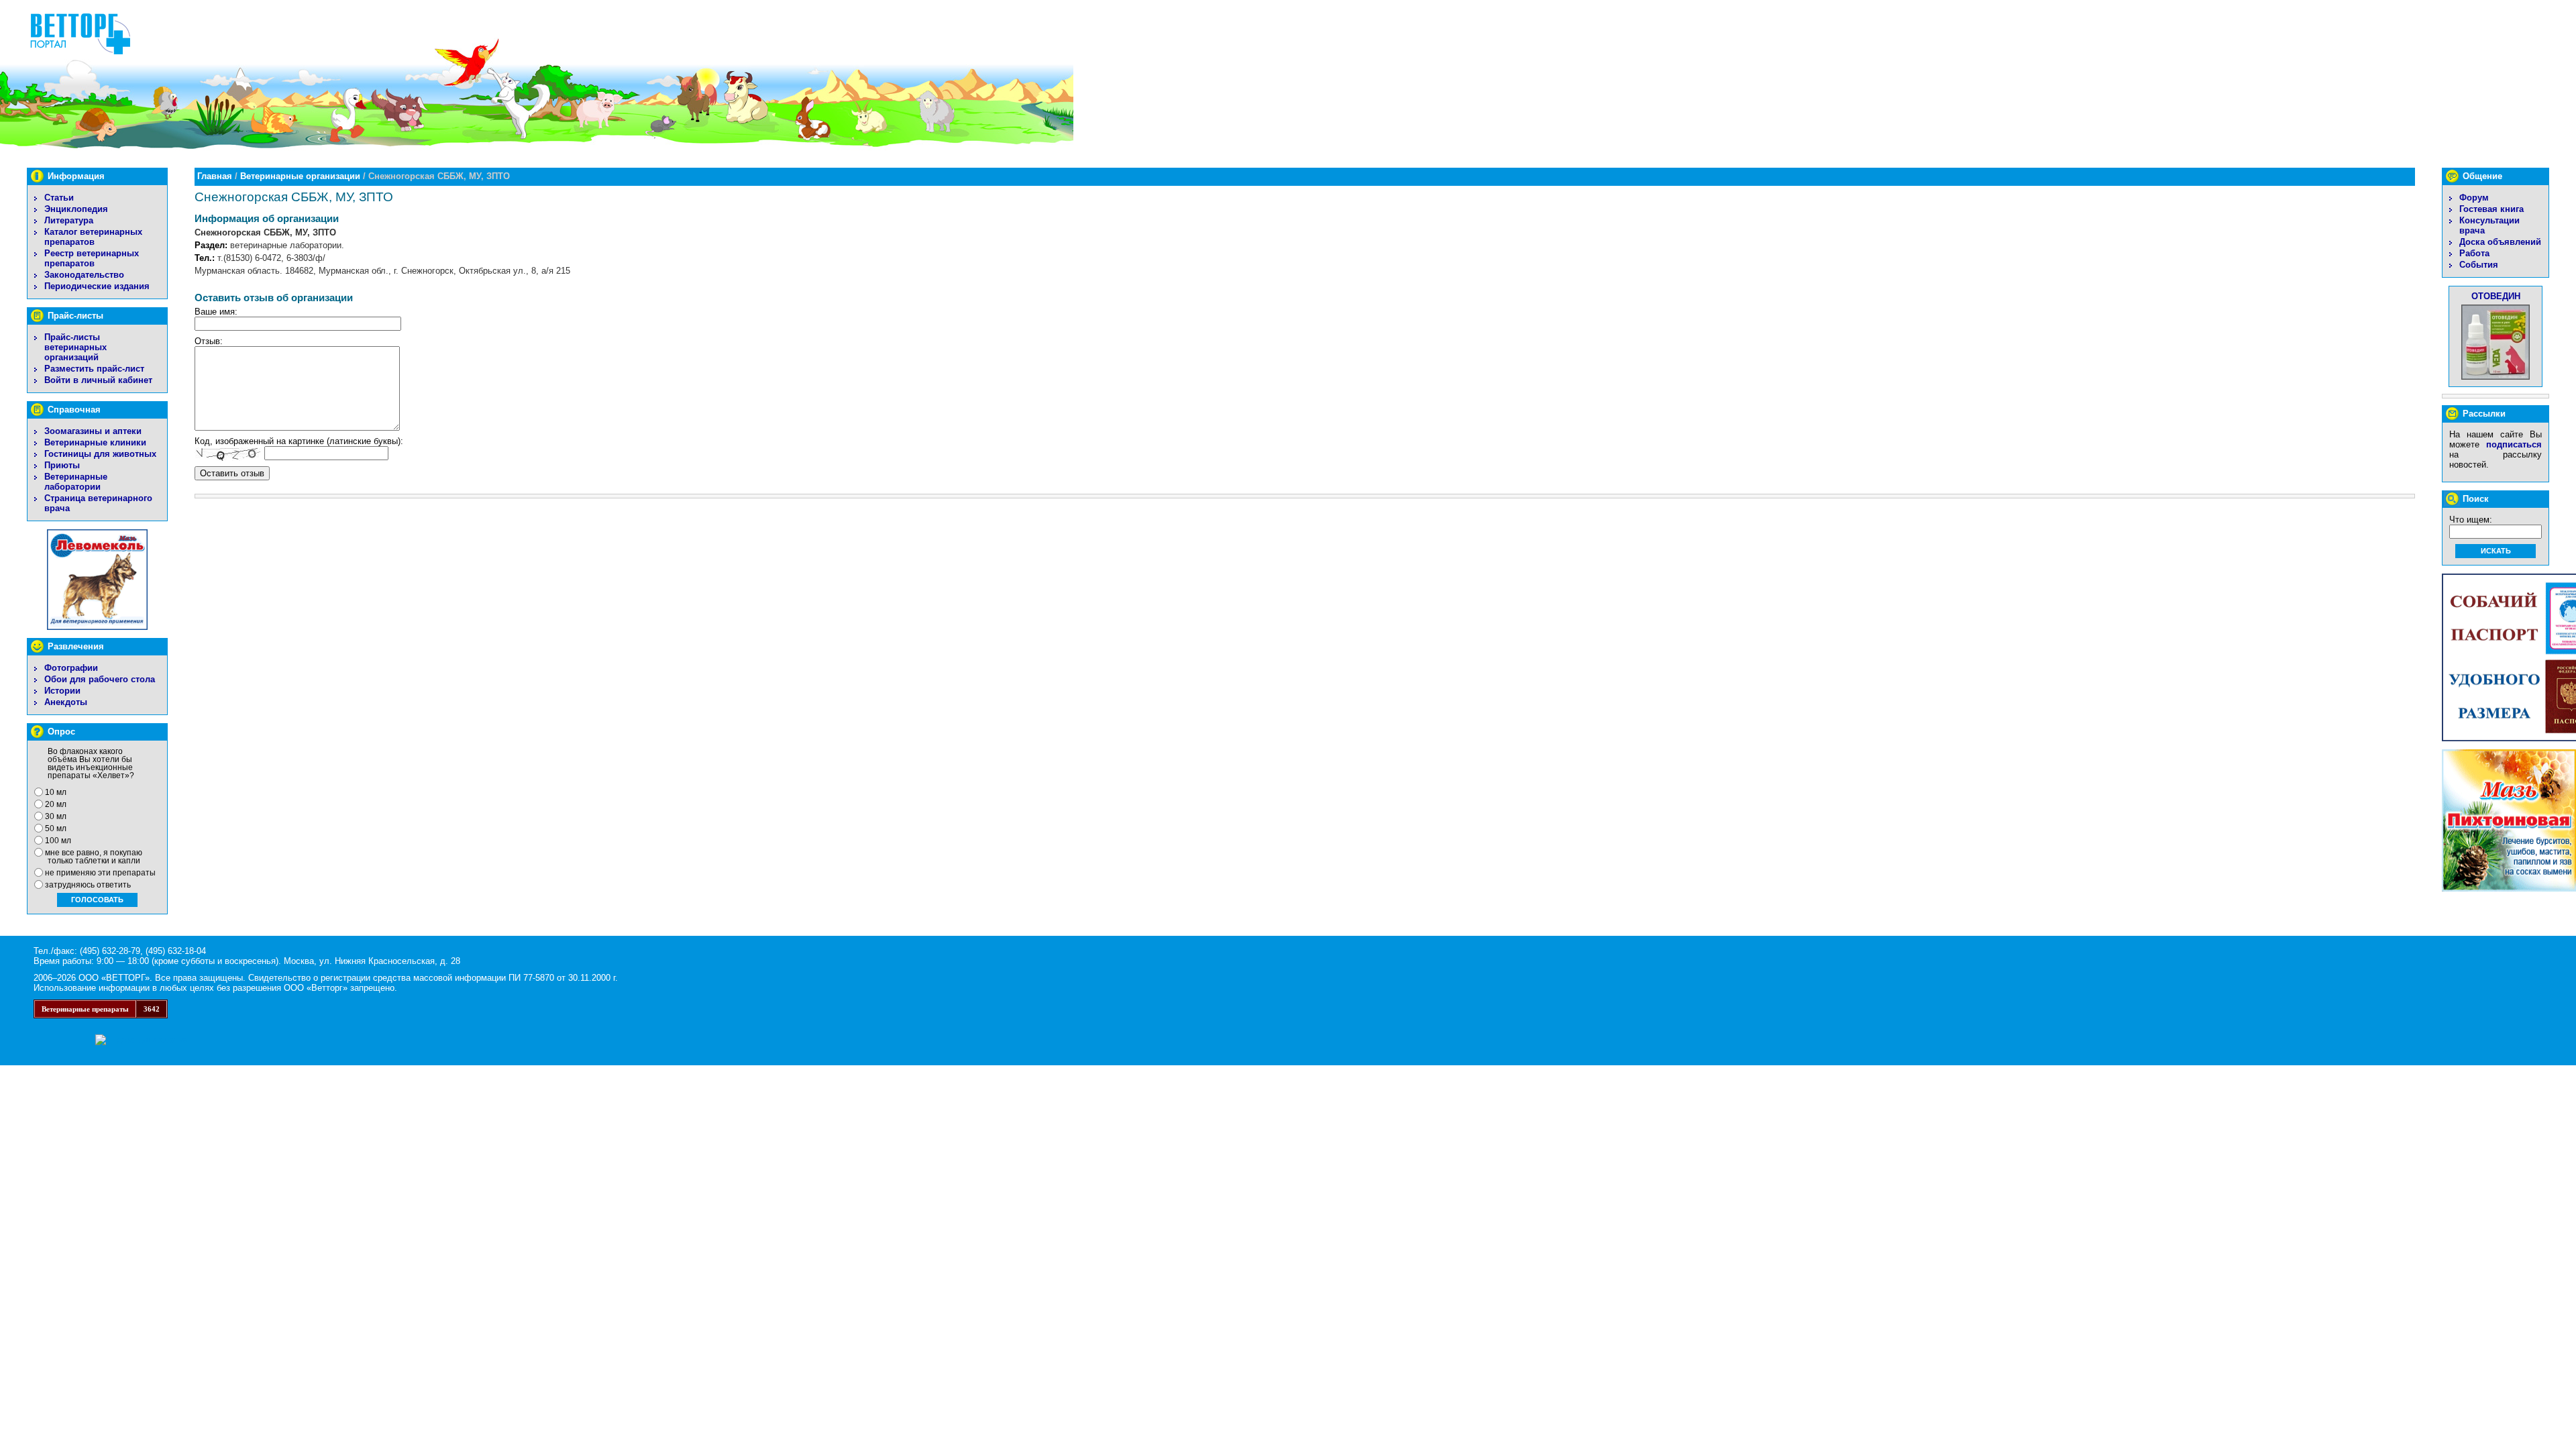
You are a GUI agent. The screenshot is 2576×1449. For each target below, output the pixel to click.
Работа (2474, 253)
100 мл (58, 841)
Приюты (62, 465)
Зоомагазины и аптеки (93, 431)
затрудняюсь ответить (88, 885)
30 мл (56, 816)
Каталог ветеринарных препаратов (93, 237)
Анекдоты (66, 702)
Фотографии (71, 668)
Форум (2474, 198)
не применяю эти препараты (100, 873)
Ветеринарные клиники (95, 442)
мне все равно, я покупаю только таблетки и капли (94, 857)
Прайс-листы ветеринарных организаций (75, 347)
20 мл (56, 804)
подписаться (2514, 444)
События (2479, 265)
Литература (69, 220)
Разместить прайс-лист (94, 369)
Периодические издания (97, 286)
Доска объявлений (2500, 242)
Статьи (59, 198)
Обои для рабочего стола (100, 679)
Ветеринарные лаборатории (76, 482)
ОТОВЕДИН (2496, 296)
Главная (215, 176)
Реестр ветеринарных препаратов (92, 258)
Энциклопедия (76, 209)
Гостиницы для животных (100, 454)
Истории (62, 691)
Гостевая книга (2491, 209)
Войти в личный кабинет (98, 380)
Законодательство (84, 275)
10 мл (56, 792)
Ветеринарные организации (300, 176)
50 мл (56, 828)
